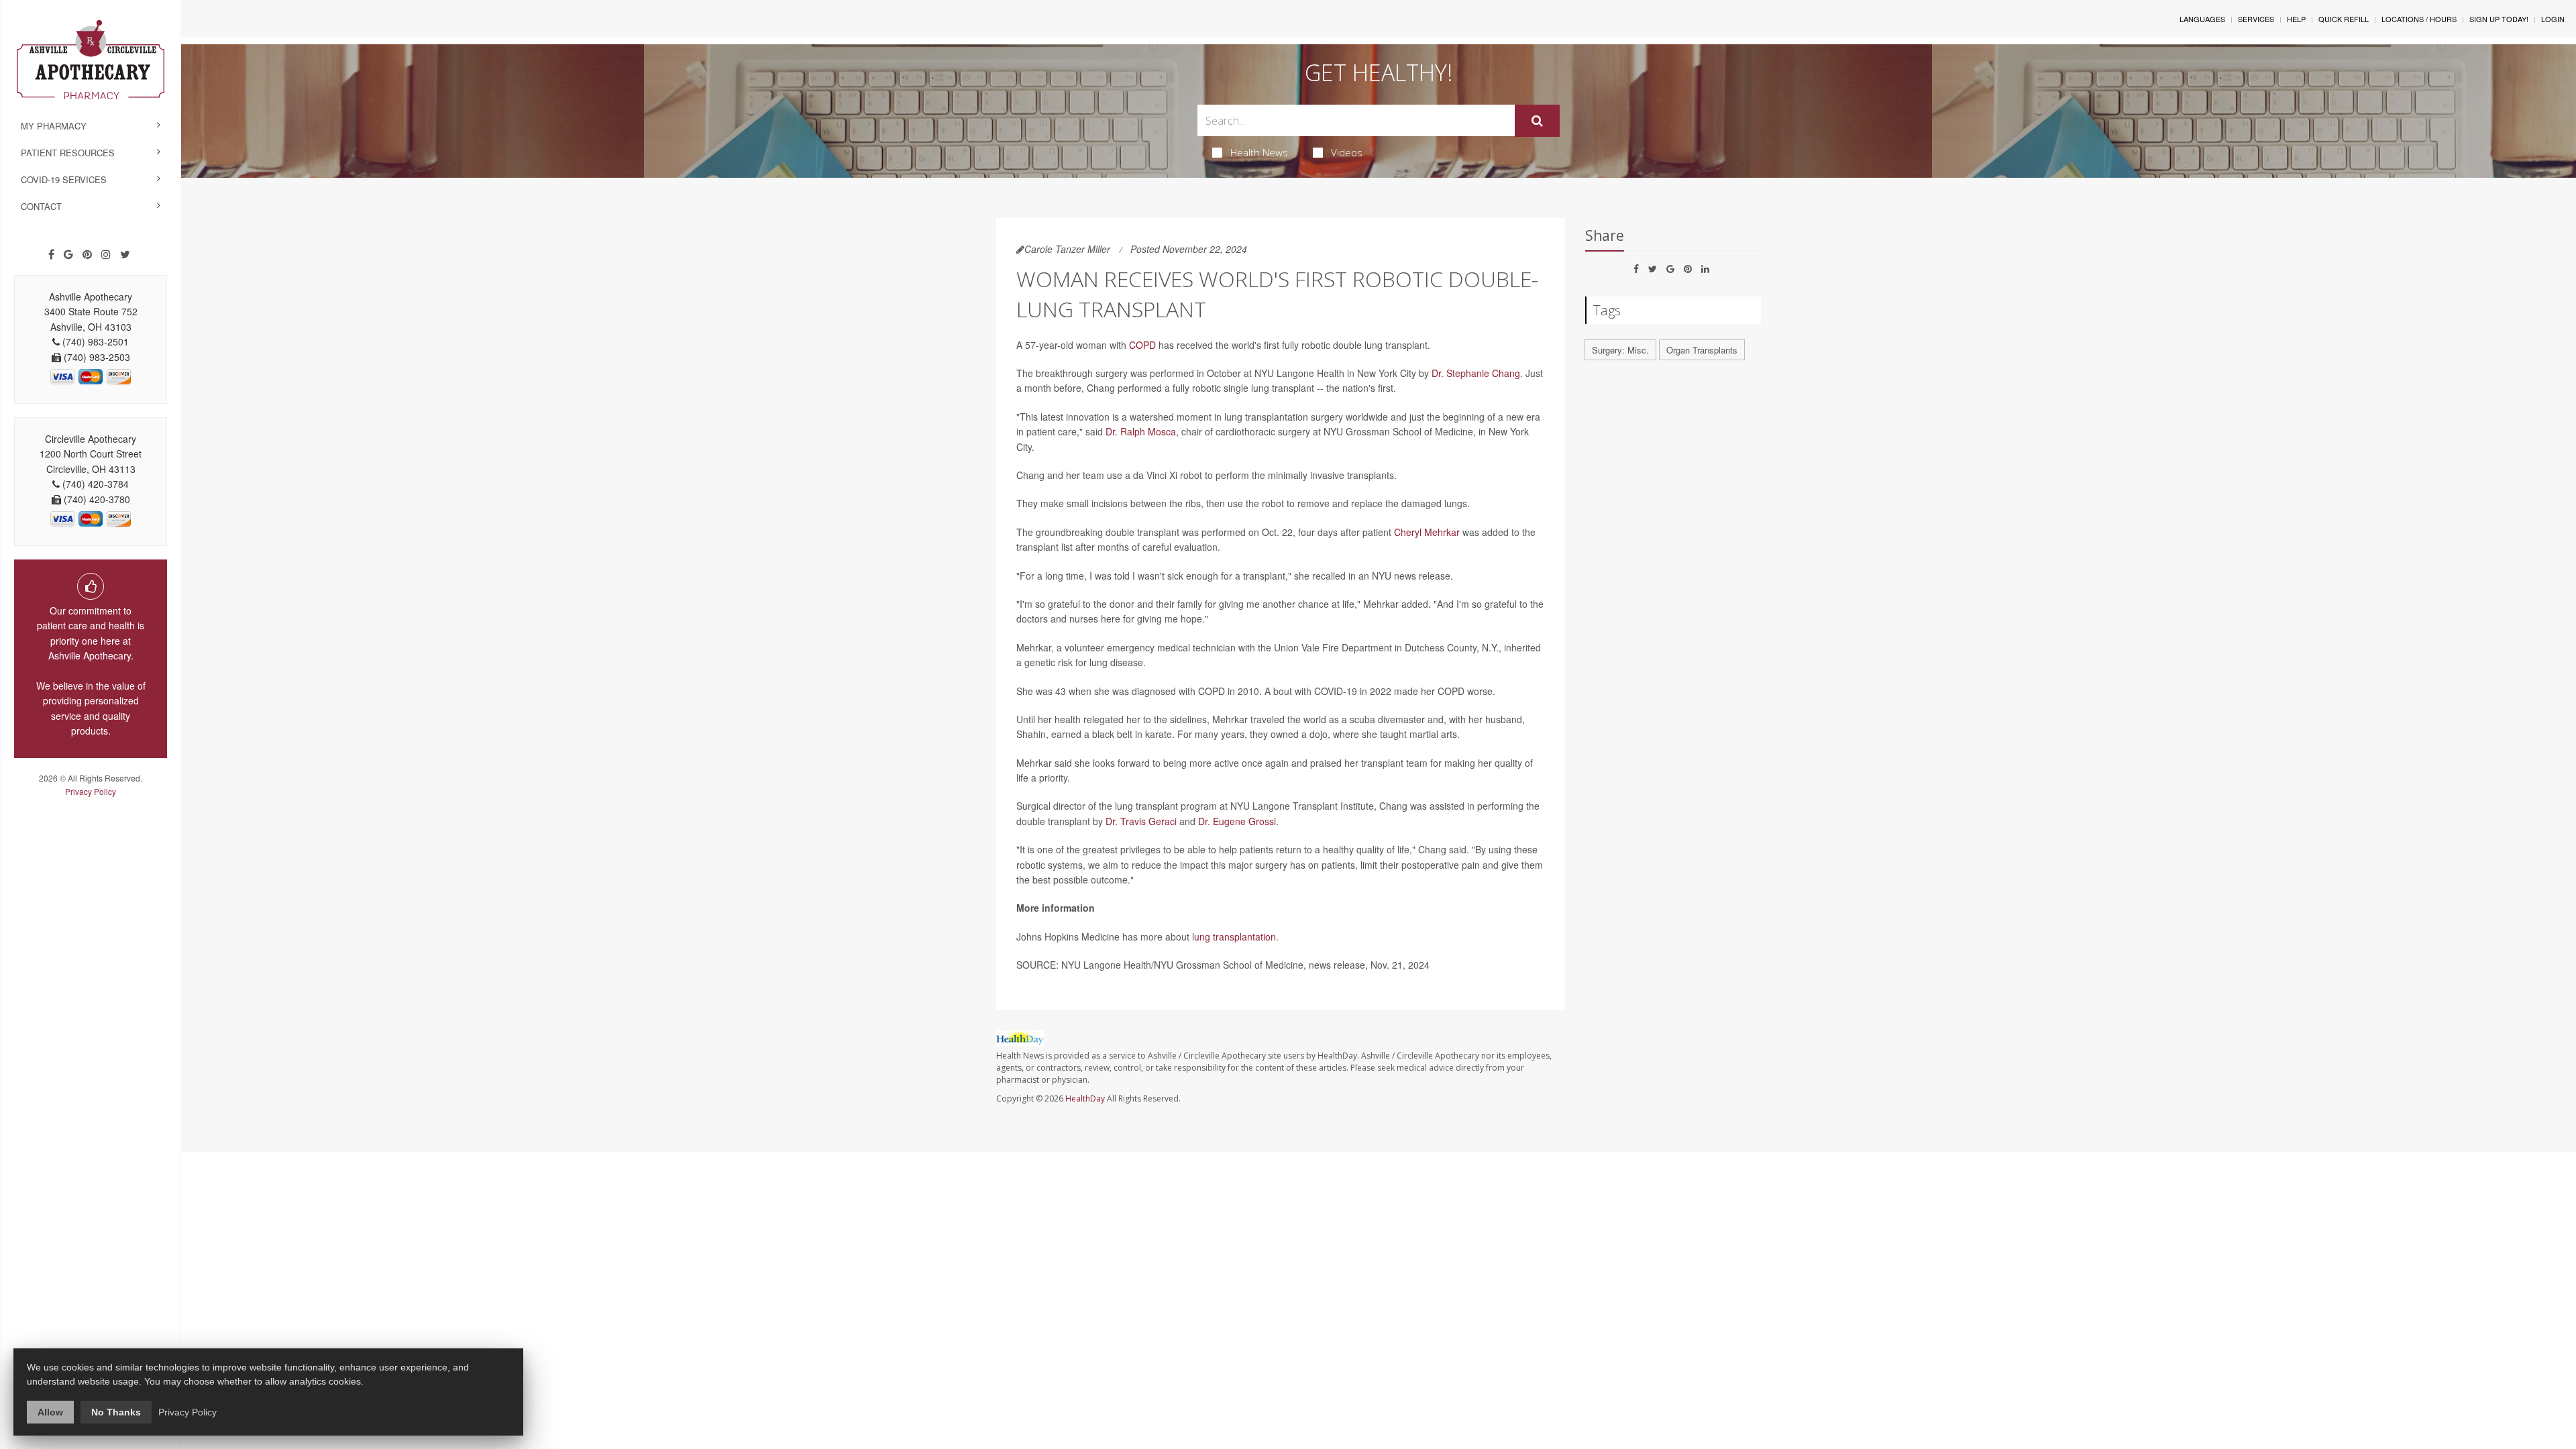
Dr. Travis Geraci (1141, 821)
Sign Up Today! (2499, 19)
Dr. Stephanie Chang (1476, 373)
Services (2256, 19)
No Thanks (116, 1412)
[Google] (68, 254)
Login (2553, 19)
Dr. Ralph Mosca (1141, 431)
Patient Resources (68, 153)
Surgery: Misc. (1620, 350)
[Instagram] (106, 254)
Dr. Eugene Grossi (1237, 821)
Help (2296, 19)
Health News (1259, 152)
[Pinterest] (87, 254)
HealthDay (1085, 1098)
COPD (1142, 345)
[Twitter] (125, 254)
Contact (41, 206)
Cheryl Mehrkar (1427, 532)
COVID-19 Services (64, 179)
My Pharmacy (54, 126)
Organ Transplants (1702, 350)
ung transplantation (1235, 936)
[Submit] (1537, 121)
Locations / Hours (2419, 19)
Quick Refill (2344, 19)
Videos (1347, 152)
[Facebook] (51, 254)
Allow (50, 1412)
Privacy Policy (91, 791)
